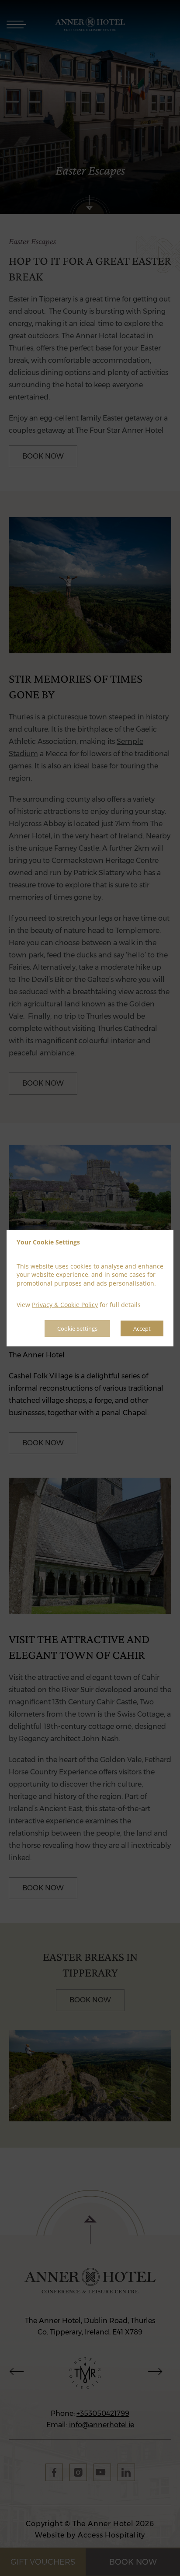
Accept (142, 1328)
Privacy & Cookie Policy (65, 1305)
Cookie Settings (77, 1328)
